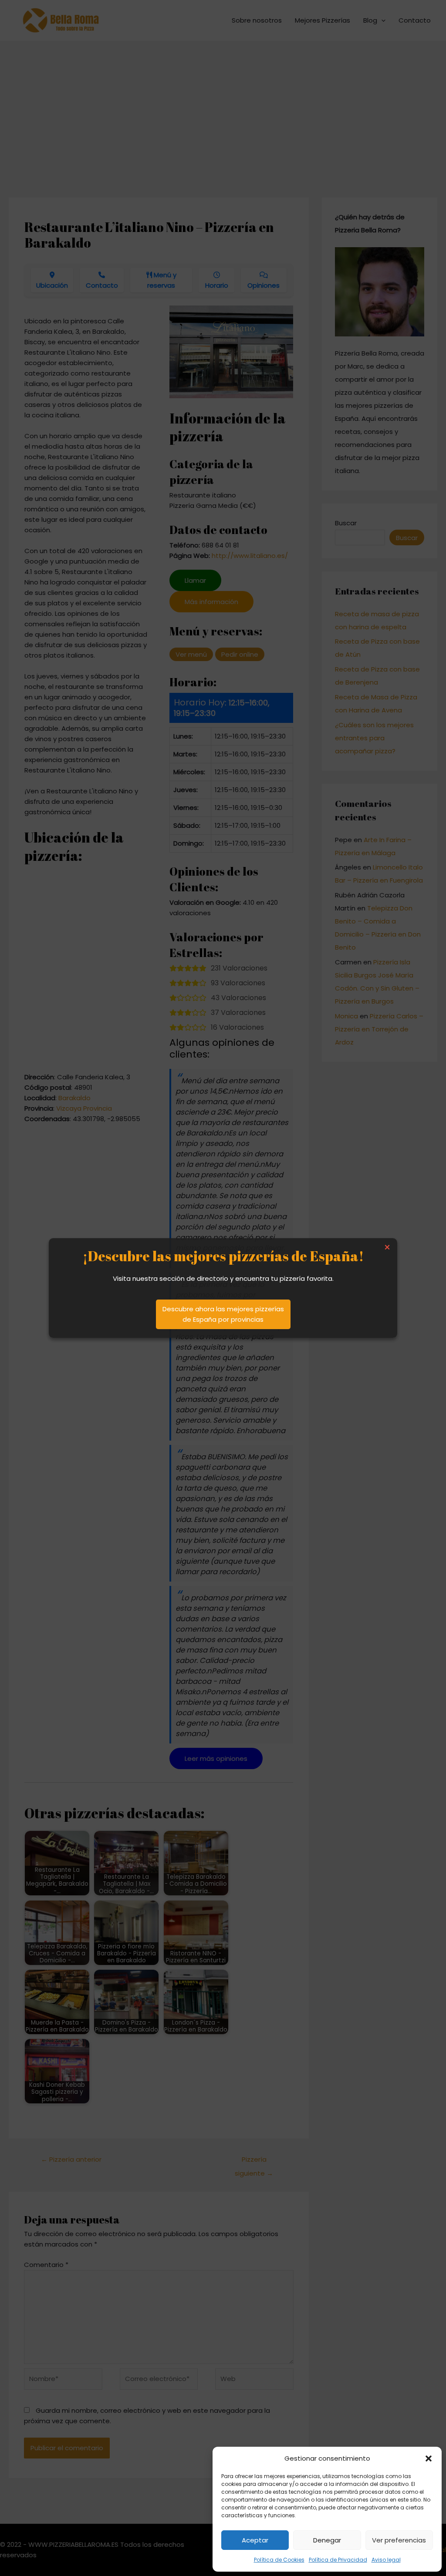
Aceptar (255, 2540)
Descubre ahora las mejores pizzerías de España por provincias (223, 1314)
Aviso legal (386, 2560)
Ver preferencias (399, 2540)
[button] (429, 2458)
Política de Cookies (279, 2560)
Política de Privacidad (338, 2560)
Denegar (327, 2540)
